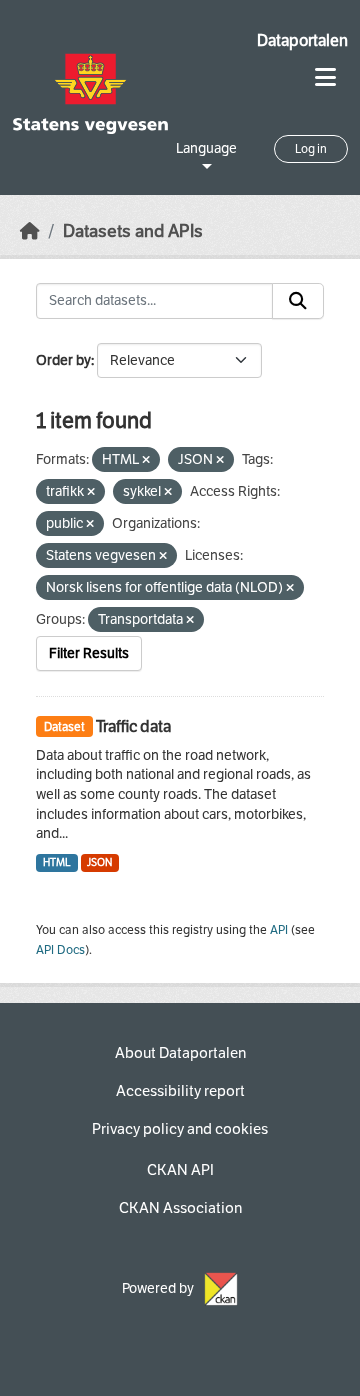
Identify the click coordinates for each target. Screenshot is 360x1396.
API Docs (60, 950)
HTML (57, 862)
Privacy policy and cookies (180, 1129)
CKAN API (180, 1170)
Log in (311, 149)
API (279, 930)
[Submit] (298, 301)
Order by (63, 360)
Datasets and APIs (133, 231)
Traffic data (133, 726)
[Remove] (146, 460)
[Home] (30, 231)
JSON (99, 862)
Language (206, 148)
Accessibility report (180, 1091)
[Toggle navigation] (325, 77)
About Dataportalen (180, 1053)
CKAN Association (180, 1208)
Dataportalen (302, 40)
